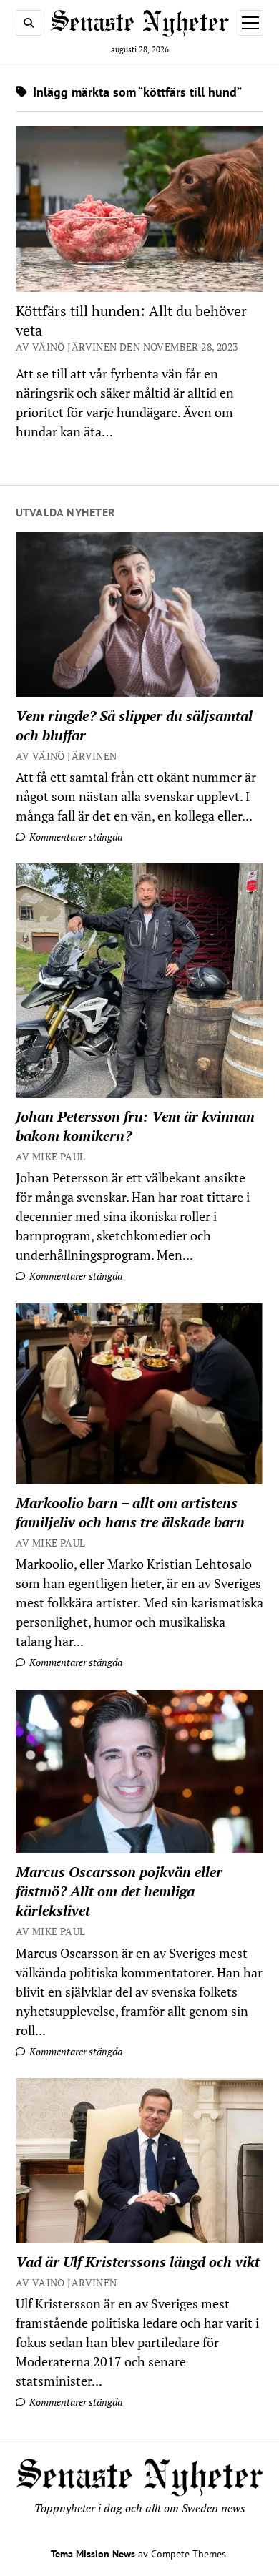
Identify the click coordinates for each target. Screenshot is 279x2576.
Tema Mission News (93, 2554)
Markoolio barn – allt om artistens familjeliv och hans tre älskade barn (130, 1512)
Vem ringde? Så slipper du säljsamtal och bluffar (134, 725)
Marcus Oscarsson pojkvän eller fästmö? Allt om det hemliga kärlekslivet (119, 1891)
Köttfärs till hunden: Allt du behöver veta (131, 320)
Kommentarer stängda (75, 837)
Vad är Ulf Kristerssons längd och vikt (138, 2262)
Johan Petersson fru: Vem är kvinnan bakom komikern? (135, 1126)
